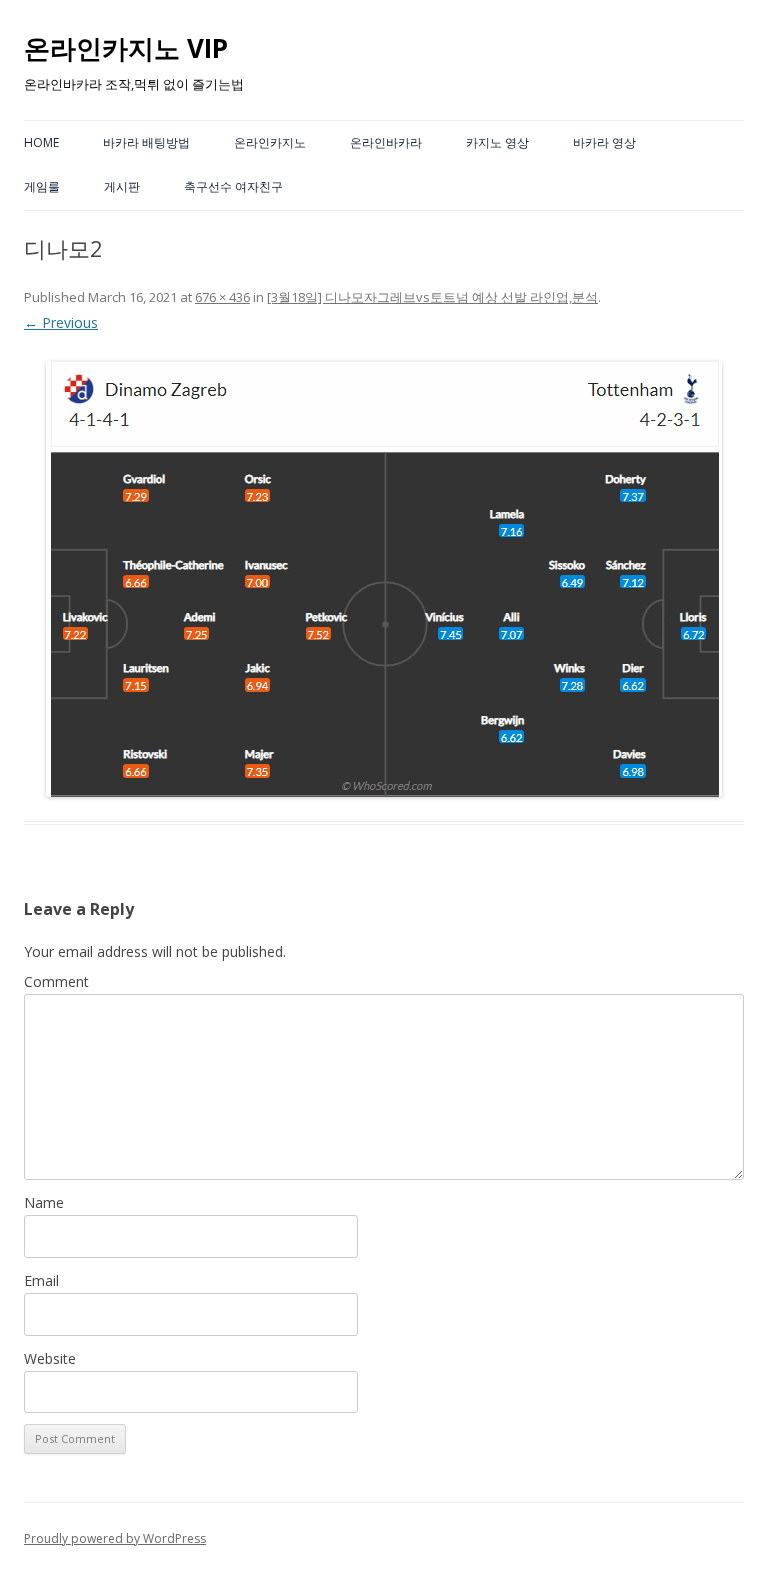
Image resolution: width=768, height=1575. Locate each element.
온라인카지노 (270, 142)
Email (41, 1280)
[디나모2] (384, 579)
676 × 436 (222, 297)
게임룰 (42, 186)
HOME (41, 142)
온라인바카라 (386, 142)
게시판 (122, 186)
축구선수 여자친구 (233, 186)
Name (44, 1202)
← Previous (61, 322)
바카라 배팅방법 (146, 142)
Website (50, 1358)
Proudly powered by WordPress (115, 1538)
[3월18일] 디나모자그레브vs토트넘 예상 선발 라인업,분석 (432, 297)
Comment (56, 981)
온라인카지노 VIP (126, 48)
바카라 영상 (604, 142)
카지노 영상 (497, 142)
